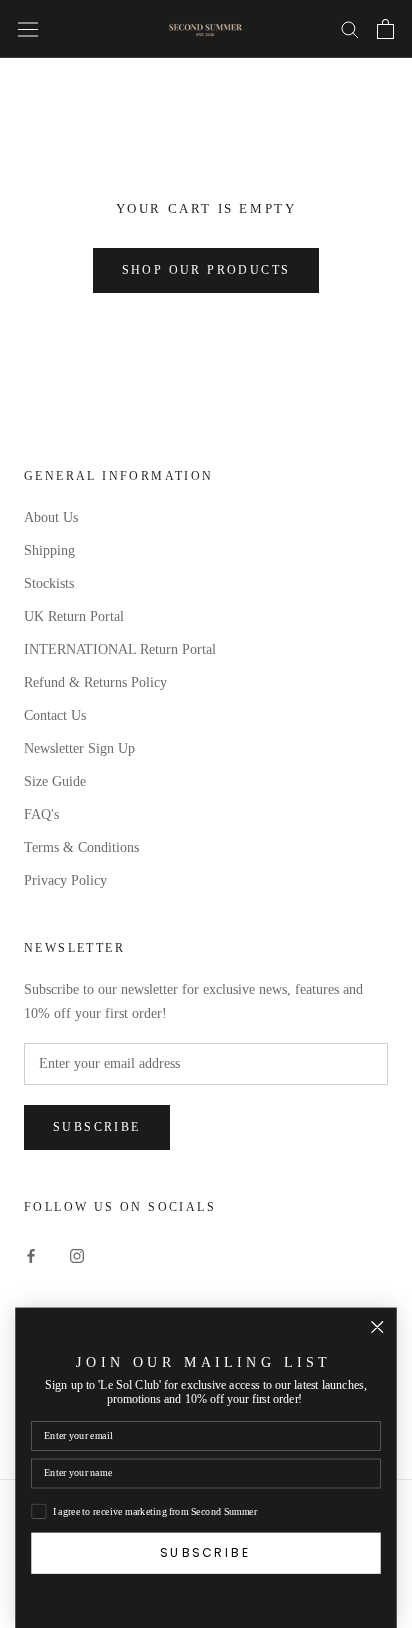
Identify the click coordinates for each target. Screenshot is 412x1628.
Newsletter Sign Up (79, 748)
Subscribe (97, 1127)
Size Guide (55, 781)
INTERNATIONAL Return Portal (120, 649)
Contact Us (55, 715)
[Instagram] (77, 1254)
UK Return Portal (74, 616)
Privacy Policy (65, 880)
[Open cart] (385, 29)
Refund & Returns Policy (95, 682)
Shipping (49, 550)
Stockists (49, 583)
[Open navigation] (28, 28)
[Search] (350, 28)
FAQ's (41, 814)
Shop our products (206, 270)
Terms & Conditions (81, 847)
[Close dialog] (377, 1327)
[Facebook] (31, 1254)
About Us (51, 517)
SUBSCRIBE (206, 1553)
